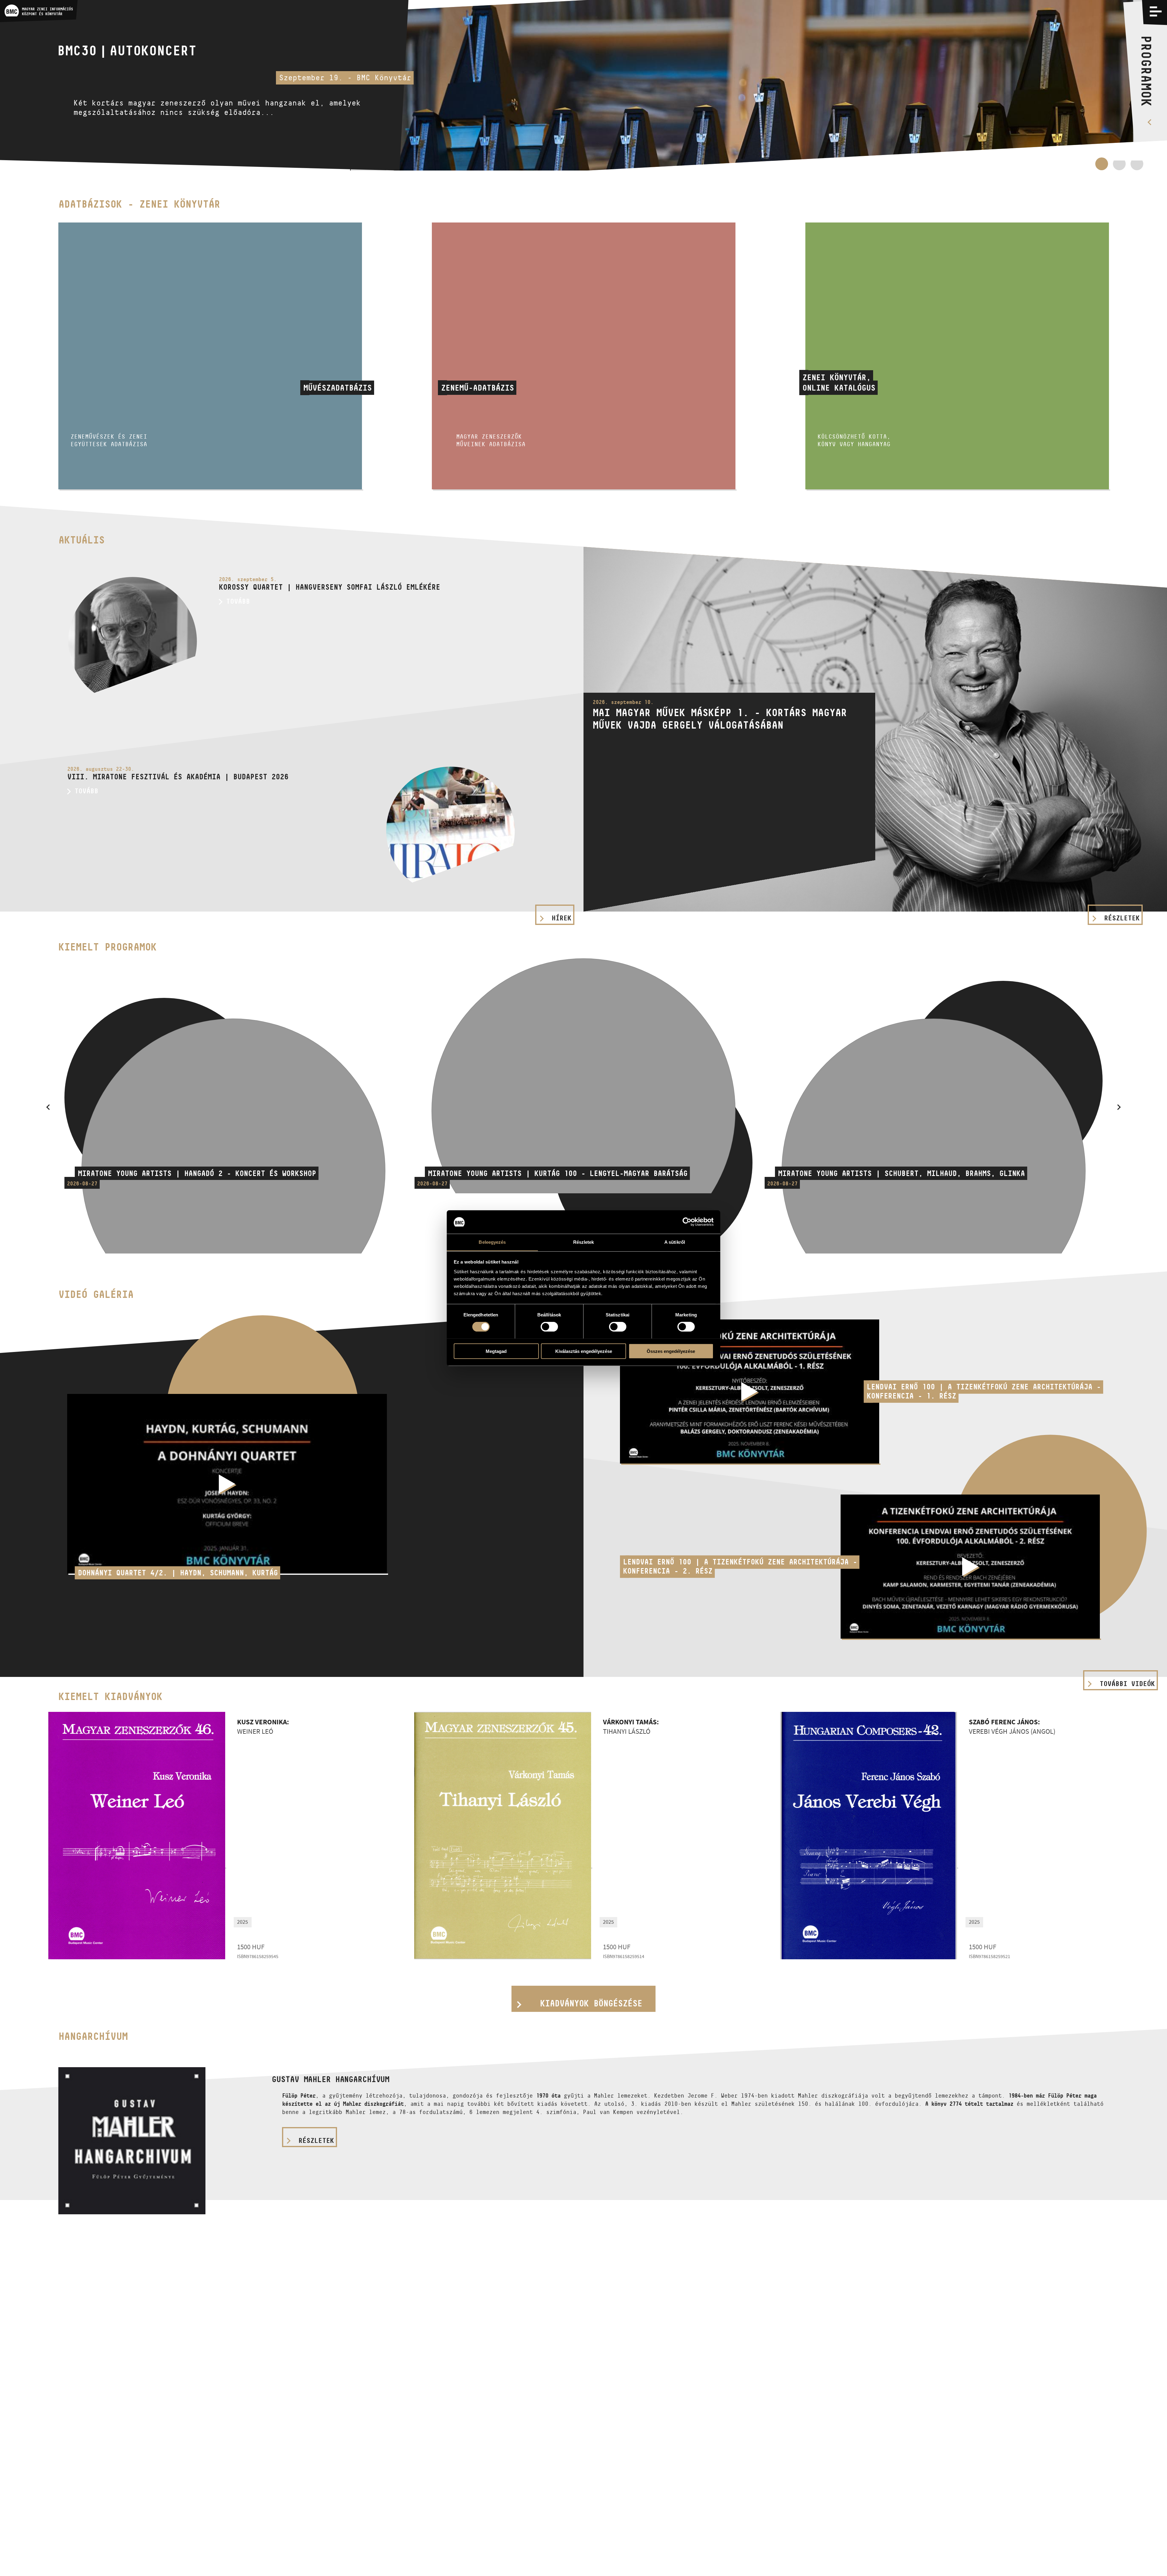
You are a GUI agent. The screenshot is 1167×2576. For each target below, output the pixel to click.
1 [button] (1102, 167)
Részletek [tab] (584, 1242)
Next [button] (1119, 1107)
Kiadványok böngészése (591, 2003)
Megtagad (496, 1351)
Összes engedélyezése (671, 1351)
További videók (1127, 1684)
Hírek (561, 918)
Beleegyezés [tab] (492, 1242)
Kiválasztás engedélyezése (584, 1351)
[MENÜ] (1156, 11)
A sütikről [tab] (675, 1242)
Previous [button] (48, 1107)
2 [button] (1119, 164)
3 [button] (1137, 167)
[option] (583, 85)
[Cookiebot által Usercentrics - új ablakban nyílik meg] (687, 1222)
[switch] (549, 1326)
